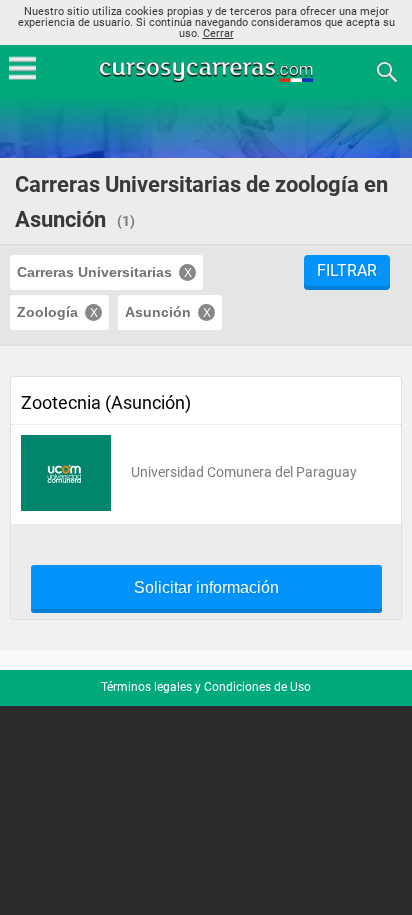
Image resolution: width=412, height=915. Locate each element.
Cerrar (218, 33)
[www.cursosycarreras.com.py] (208, 70)
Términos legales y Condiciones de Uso (206, 687)
